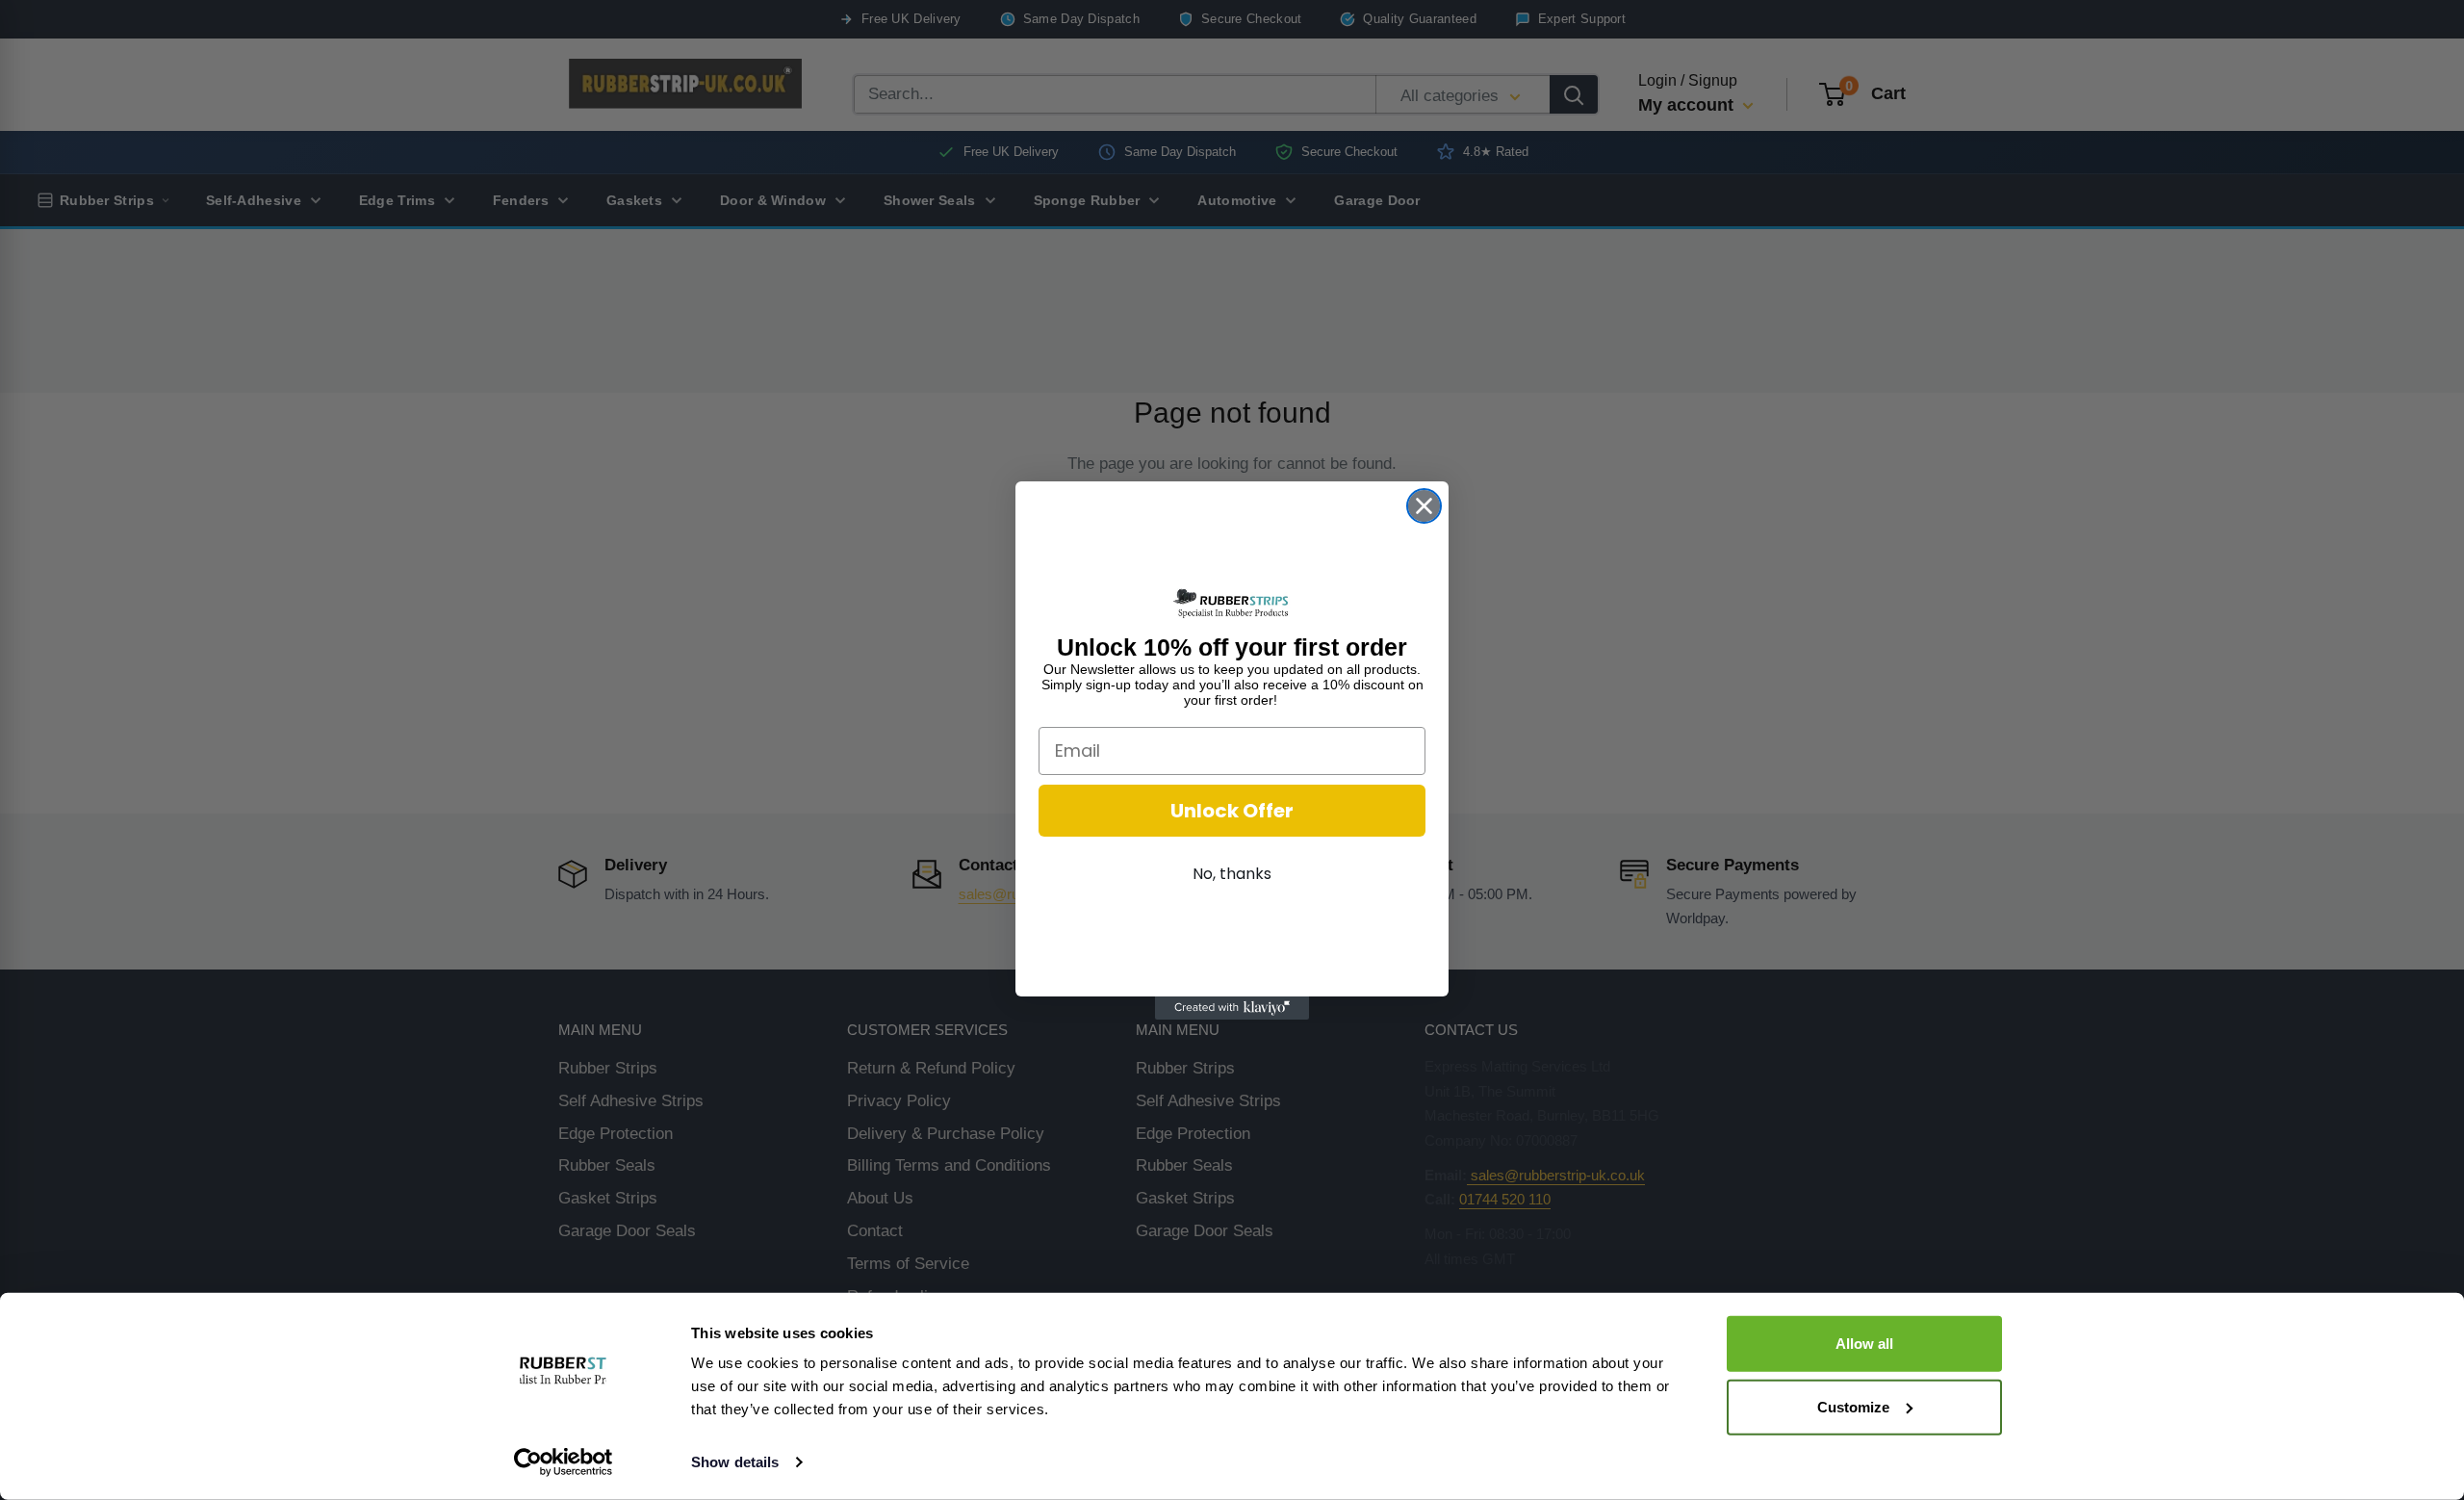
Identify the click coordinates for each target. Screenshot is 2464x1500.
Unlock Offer (1232, 811)
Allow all (1864, 1344)
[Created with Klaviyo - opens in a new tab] (1232, 1008)
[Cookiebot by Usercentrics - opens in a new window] (564, 1462)
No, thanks (1232, 874)
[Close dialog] (1424, 506)
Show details (735, 1462)
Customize (1853, 1406)
